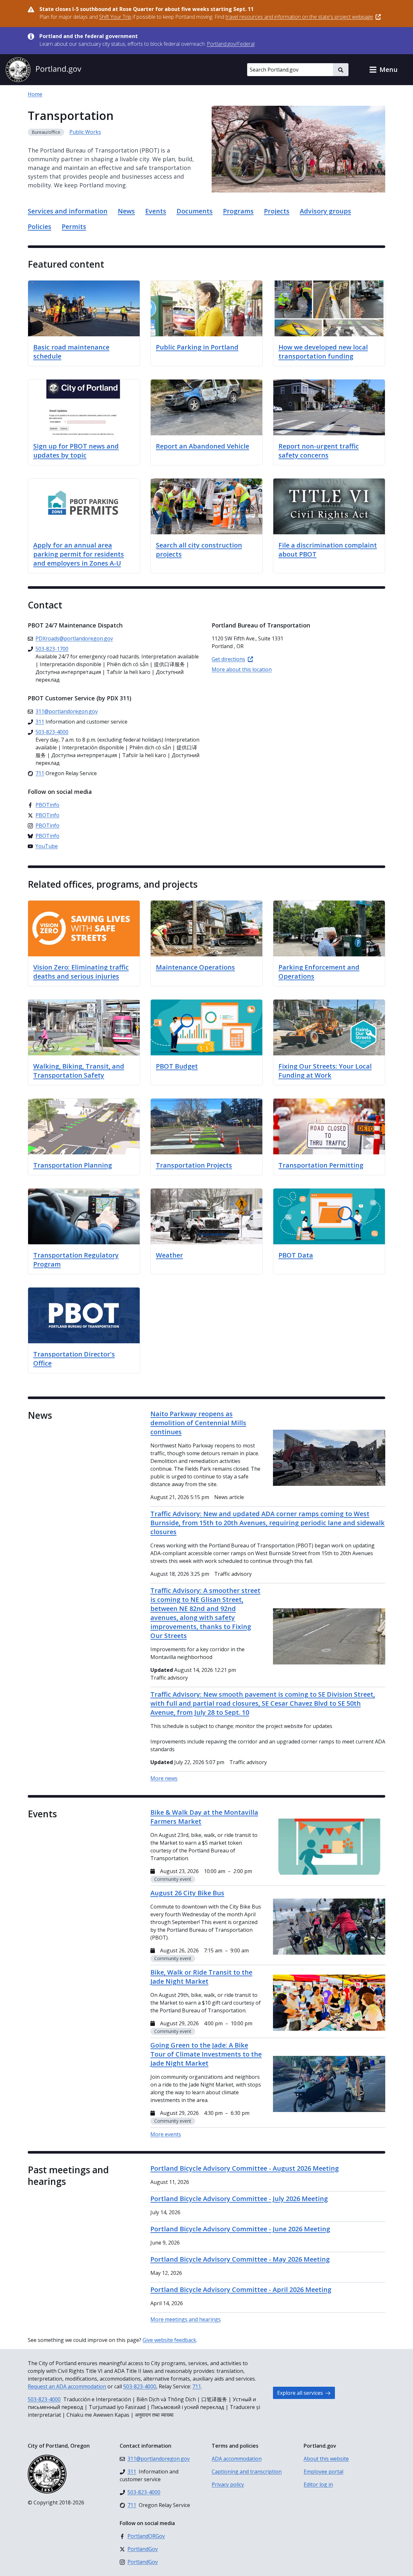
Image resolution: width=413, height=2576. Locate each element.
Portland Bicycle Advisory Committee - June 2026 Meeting (240, 2229)
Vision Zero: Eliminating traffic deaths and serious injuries (81, 972)
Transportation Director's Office (74, 1359)
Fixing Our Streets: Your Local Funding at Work (325, 1071)
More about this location (242, 669)
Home (35, 94)
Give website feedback (169, 2340)
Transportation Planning (73, 1165)
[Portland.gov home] (43, 70)
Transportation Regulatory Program (76, 1260)
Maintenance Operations (195, 967)
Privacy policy (228, 2484)
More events (166, 2134)
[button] (383, 70)
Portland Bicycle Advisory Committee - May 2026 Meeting (240, 2259)
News (126, 211)
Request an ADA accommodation (67, 2386)
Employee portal (323, 2472)
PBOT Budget (177, 1066)
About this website (326, 2459)
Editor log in (318, 2484)
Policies (40, 227)
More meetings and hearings (186, 2319)
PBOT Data (296, 1255)
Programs (238, 211)
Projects (277, 211)
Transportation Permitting (321, 1165)
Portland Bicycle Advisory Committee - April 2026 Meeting (241, 2290)
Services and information (68, 211)
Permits (74, 227)
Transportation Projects (194, 1165)
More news (164, 1778)
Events (156, 211)
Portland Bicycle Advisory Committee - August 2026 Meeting (245, 2168)
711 (197, 2386)
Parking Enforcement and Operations (319, 972)
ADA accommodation (237, 2459)
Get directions (228, 659)
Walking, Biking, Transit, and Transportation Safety (79, 1071)
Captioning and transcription (247, 2472)
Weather (169, 1255)
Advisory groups (325, 211)
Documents (195, 211)
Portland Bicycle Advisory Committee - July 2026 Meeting (239, 2199)
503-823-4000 (140, 2386)
